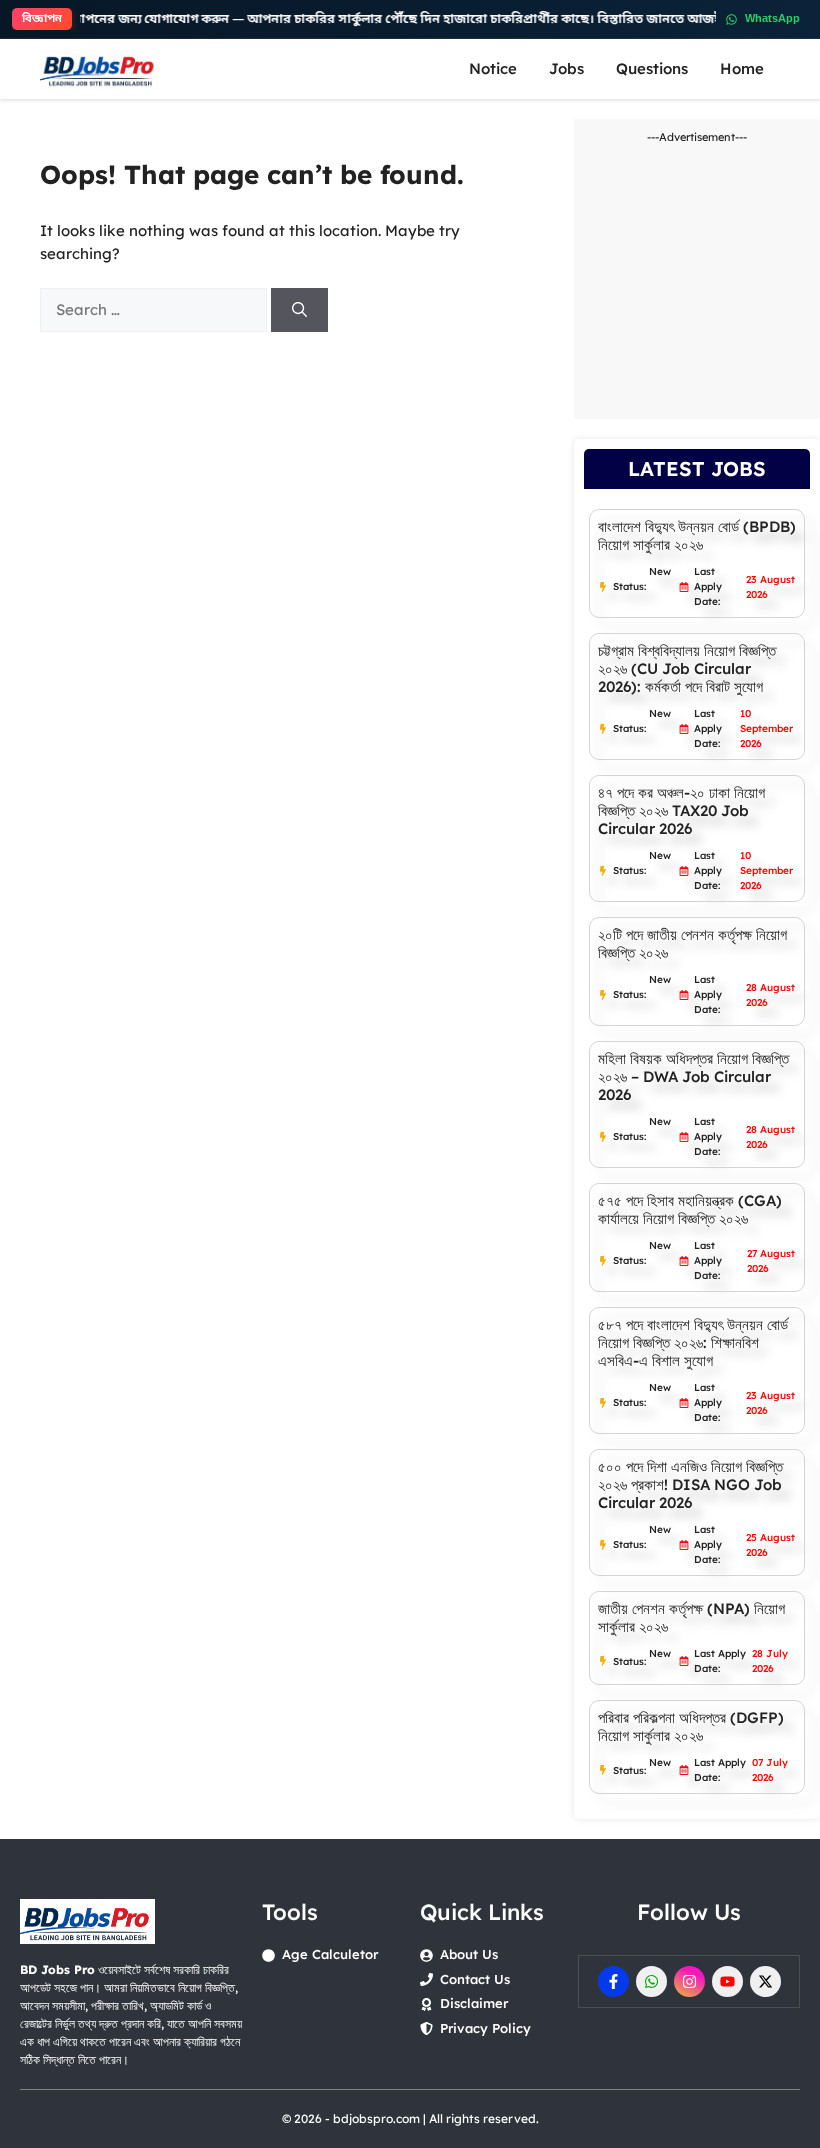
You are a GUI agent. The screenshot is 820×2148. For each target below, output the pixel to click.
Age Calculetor (330, 1954)
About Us (469, 1954)
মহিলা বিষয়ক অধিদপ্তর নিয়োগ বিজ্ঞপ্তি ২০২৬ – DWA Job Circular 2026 (693, 1076)
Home (742, 68)
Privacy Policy (485, 2028)
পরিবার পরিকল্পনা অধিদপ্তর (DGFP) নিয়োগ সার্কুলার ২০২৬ (691, 1726)
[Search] (299, 310)
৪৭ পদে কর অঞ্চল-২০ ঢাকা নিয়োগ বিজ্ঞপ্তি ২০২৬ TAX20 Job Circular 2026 (681, 810)
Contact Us (475, 1979)
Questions (652, 68)
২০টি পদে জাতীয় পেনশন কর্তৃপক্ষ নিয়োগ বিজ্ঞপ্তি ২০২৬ (692, 943)
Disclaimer (474, 2003)
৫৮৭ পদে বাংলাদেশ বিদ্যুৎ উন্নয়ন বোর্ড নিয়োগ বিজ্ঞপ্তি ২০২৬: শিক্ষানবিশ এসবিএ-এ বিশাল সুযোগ (693, 1342)
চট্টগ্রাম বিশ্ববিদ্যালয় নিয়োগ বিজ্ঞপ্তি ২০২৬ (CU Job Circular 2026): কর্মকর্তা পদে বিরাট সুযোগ (687, 668)
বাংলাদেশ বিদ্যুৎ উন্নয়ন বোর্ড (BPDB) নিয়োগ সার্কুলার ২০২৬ (697, 535)
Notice (493, 68)
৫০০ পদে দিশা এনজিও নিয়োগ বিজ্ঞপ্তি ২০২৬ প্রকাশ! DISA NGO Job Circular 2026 (690, 1484)
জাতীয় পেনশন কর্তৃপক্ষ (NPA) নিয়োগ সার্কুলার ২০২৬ (691, 1617)
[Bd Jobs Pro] (99, 69)
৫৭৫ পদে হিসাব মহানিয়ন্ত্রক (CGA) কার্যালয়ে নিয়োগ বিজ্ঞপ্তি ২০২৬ (690, 1209)
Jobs (566, 68)
